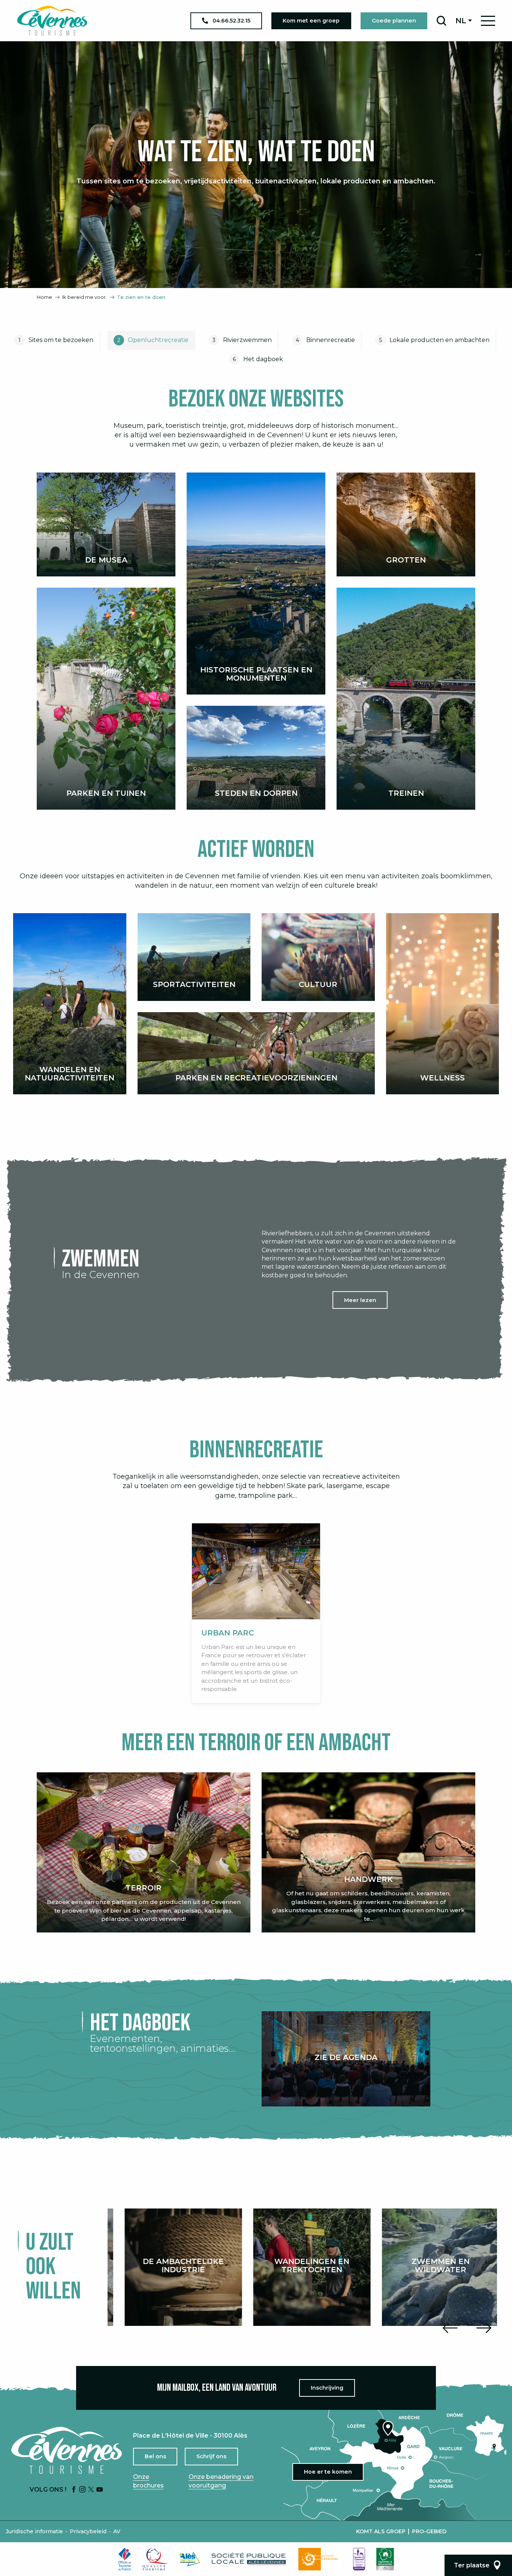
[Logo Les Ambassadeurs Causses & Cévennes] (359, 2559)
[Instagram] (82, 2490)
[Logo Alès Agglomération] (190, 2559)
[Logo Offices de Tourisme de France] (125, 2559)
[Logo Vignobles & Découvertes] (385, 2559)
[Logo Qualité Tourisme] (155, 2559)
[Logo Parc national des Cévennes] (320, 2559)
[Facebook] (74, 2490)
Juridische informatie (34, 2531)
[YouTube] (100, 2490)
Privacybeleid (88, 2531)
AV (117, 2531)
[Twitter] (91, 2490)
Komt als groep (381, 2531)
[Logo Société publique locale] (249, 2559)
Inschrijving (327, 2388)
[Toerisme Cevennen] (52, 21)
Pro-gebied (429, 2531)
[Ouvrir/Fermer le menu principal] (488, 21)
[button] (441, 21)
